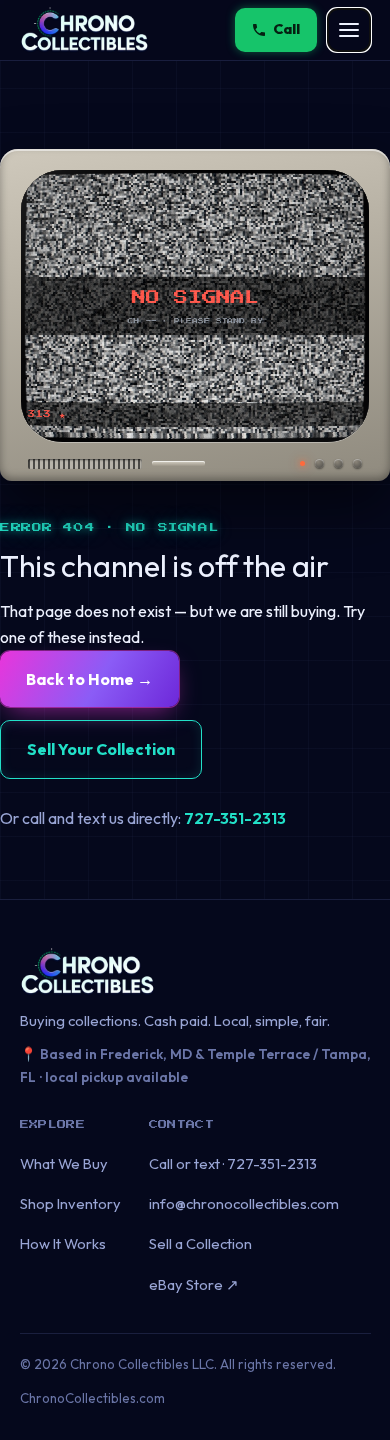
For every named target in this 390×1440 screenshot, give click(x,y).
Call (287, 29)
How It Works (63, 1243)
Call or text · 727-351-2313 (233, 1163)
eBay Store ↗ (194, 1284)
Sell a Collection (200, 1243)
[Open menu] (349, 30)
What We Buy (64, 1163)
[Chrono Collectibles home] (85, 30)
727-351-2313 (235, 818)
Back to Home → (89, 679)
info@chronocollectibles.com (244, 1203)
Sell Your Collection (101, 749)
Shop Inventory (70, 1203)
